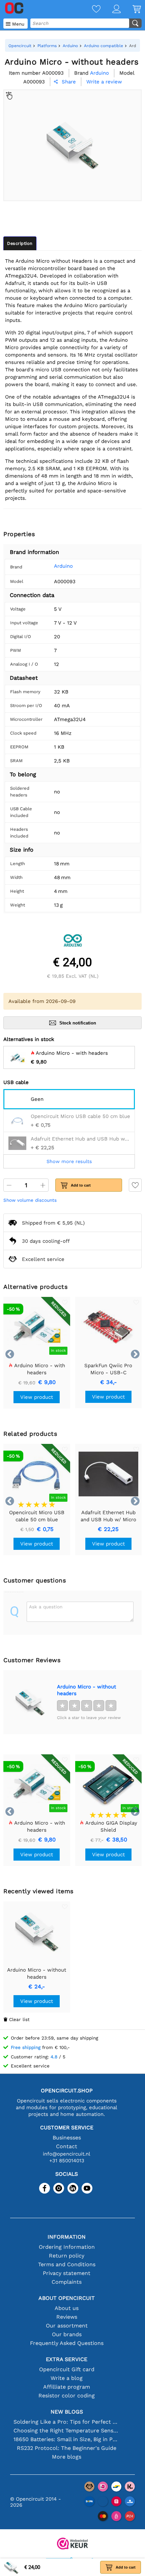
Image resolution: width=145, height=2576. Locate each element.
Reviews (67, 2317)
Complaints (67, 2282)
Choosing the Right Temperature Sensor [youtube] (67, 2431)
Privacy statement (67, 2273)
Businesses (67, 2138)
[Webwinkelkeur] (72, 2544)
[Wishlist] (90, 10)
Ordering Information (67, 2247)
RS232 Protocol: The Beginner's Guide (67, 2448)
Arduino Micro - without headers (86, 1690)
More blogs (67, 2457)
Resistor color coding (67, 2396)
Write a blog (67, 2378)
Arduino (63, 566)
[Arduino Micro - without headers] (30, 1702)
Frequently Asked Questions (67, 2343)
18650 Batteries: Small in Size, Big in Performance (67, 2439)
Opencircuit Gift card (67, 2369)
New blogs (67, 2412)
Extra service (67, 2359)
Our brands (67, 2334)
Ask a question (46, 1607)
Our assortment (67, 2326)
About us (67, 2308)
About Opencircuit (67, 2298)
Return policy (67, 2256)
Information (67, 2237)
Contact (67, 2146)
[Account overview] (111, 10)
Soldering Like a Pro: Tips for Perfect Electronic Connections (67, 2422)
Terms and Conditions (67, 2264)
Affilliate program (67, 2387)
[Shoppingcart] (131, 10)
